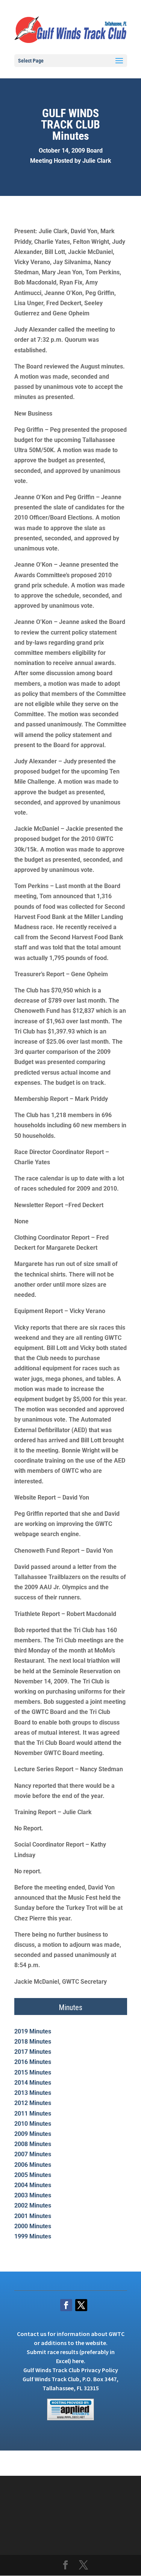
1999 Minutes (33, 2236)
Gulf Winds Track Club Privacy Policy (71, 2370)
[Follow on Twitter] (81, 2305)
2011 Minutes (33, 2114)
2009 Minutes (33, 2134)
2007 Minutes (33, 2154)
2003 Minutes (33, 2195)
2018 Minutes (33, 2042)
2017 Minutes (33, 2052)
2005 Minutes (33, 2175)
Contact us (32, 2334)
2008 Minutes (33, 2144)
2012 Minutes (33, 2103)
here (78, 2361)
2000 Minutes (33, 2226)
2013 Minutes (33, 2093)
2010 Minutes (33, 2124)
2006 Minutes (33, 2165)
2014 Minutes (33, 2083)
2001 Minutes (33, 2216)
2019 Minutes (33, 2031)
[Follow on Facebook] (66, 2305)
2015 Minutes (33, 2072)
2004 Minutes (33, 2185)
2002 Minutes (33, 2205)
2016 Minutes (33, 2062)
